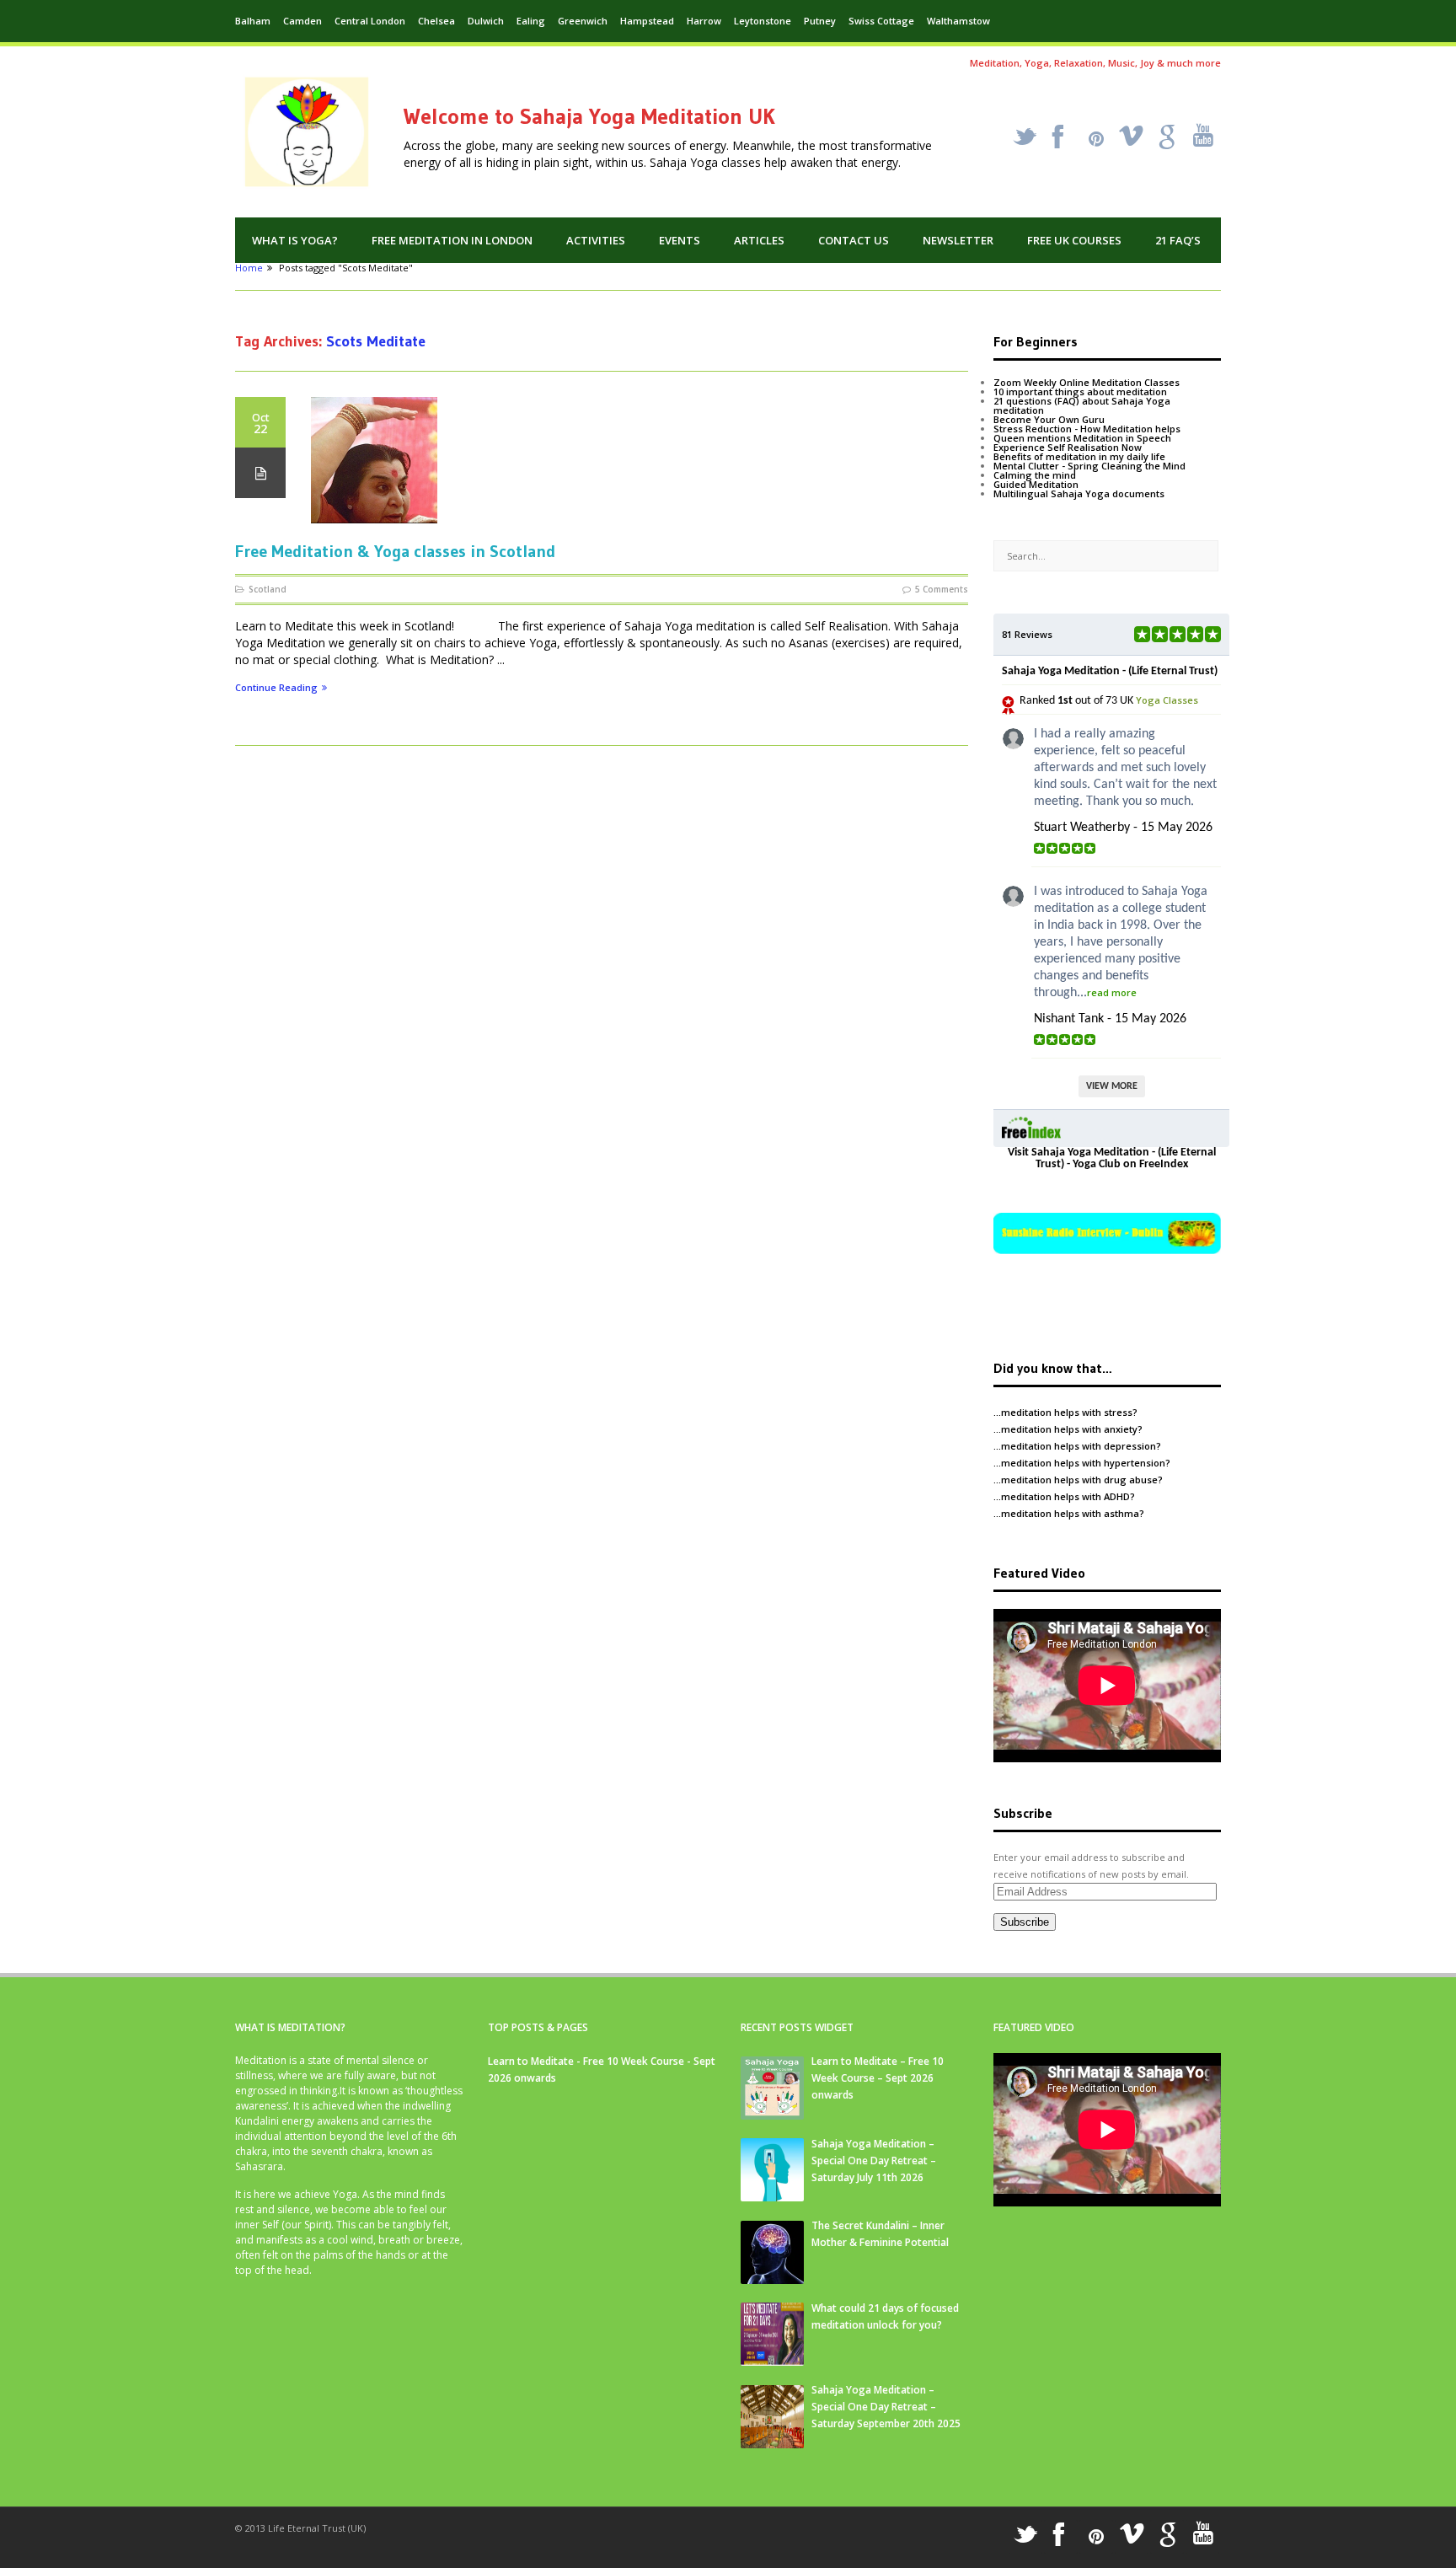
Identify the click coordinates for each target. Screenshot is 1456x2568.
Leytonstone (763, 21)
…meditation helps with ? (1065, 1412)
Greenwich (583, 21)
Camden (302, 21)
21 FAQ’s (1178, 240)
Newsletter (958, 240)
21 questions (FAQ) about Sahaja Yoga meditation (1082, 405)
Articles (759, 240)
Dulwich (486, 21)
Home (249, 268)
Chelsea (436, 21)
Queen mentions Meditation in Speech (1082, 438)
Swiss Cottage (881, 21)
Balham (253, 21)
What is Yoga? (295, 240)
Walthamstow (958, 21)
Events (680, 240)
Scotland (268, 589)
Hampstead (647, 21)
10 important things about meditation (1080, 391)
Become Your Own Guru (1049, 419)
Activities (596, 240)
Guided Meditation (1036, 484)
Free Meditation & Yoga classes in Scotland (395, 551)
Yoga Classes (1167, 700)
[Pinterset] (1096, 139)
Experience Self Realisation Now (1068, 447)
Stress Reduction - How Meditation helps (1087, 429)
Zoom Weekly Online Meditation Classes (1087, 382)
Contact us (854, 240)
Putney (820, 21)
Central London (370, 21)
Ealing (531, 21)
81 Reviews (1027, 634)
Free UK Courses (1074, 240)
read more (1112, 992)
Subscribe (1025, 1922)
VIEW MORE (1112, 1086)
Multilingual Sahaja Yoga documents (1079, 493)
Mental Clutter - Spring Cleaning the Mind (1089, 466)
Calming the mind (1035, 475)
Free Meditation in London (452, 240)
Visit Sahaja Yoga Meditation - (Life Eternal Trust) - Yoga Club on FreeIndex (1112, 1158)
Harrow (704, 21)
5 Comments (942, 589)
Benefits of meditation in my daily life (1079, 456)
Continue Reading (276, 688)
